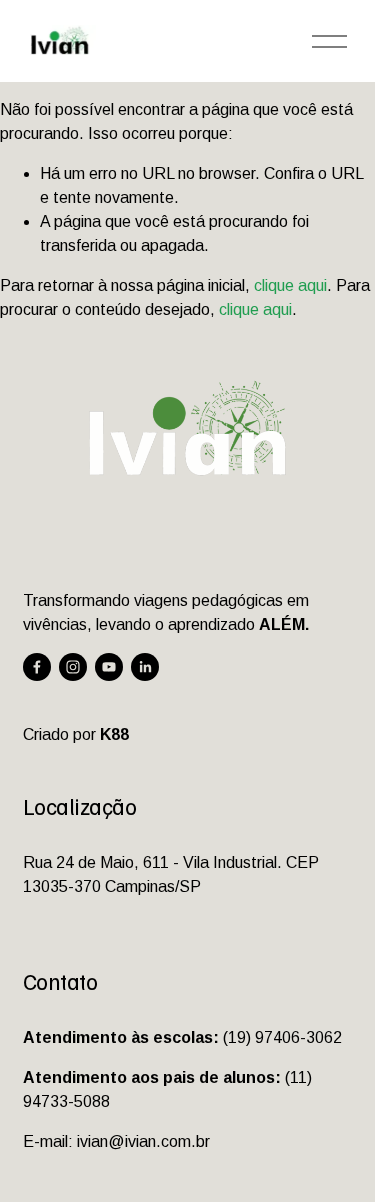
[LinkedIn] (145, 667)
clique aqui (290, 285)
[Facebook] (37, 667)
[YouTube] (109, 667)
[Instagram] (73, 667)
